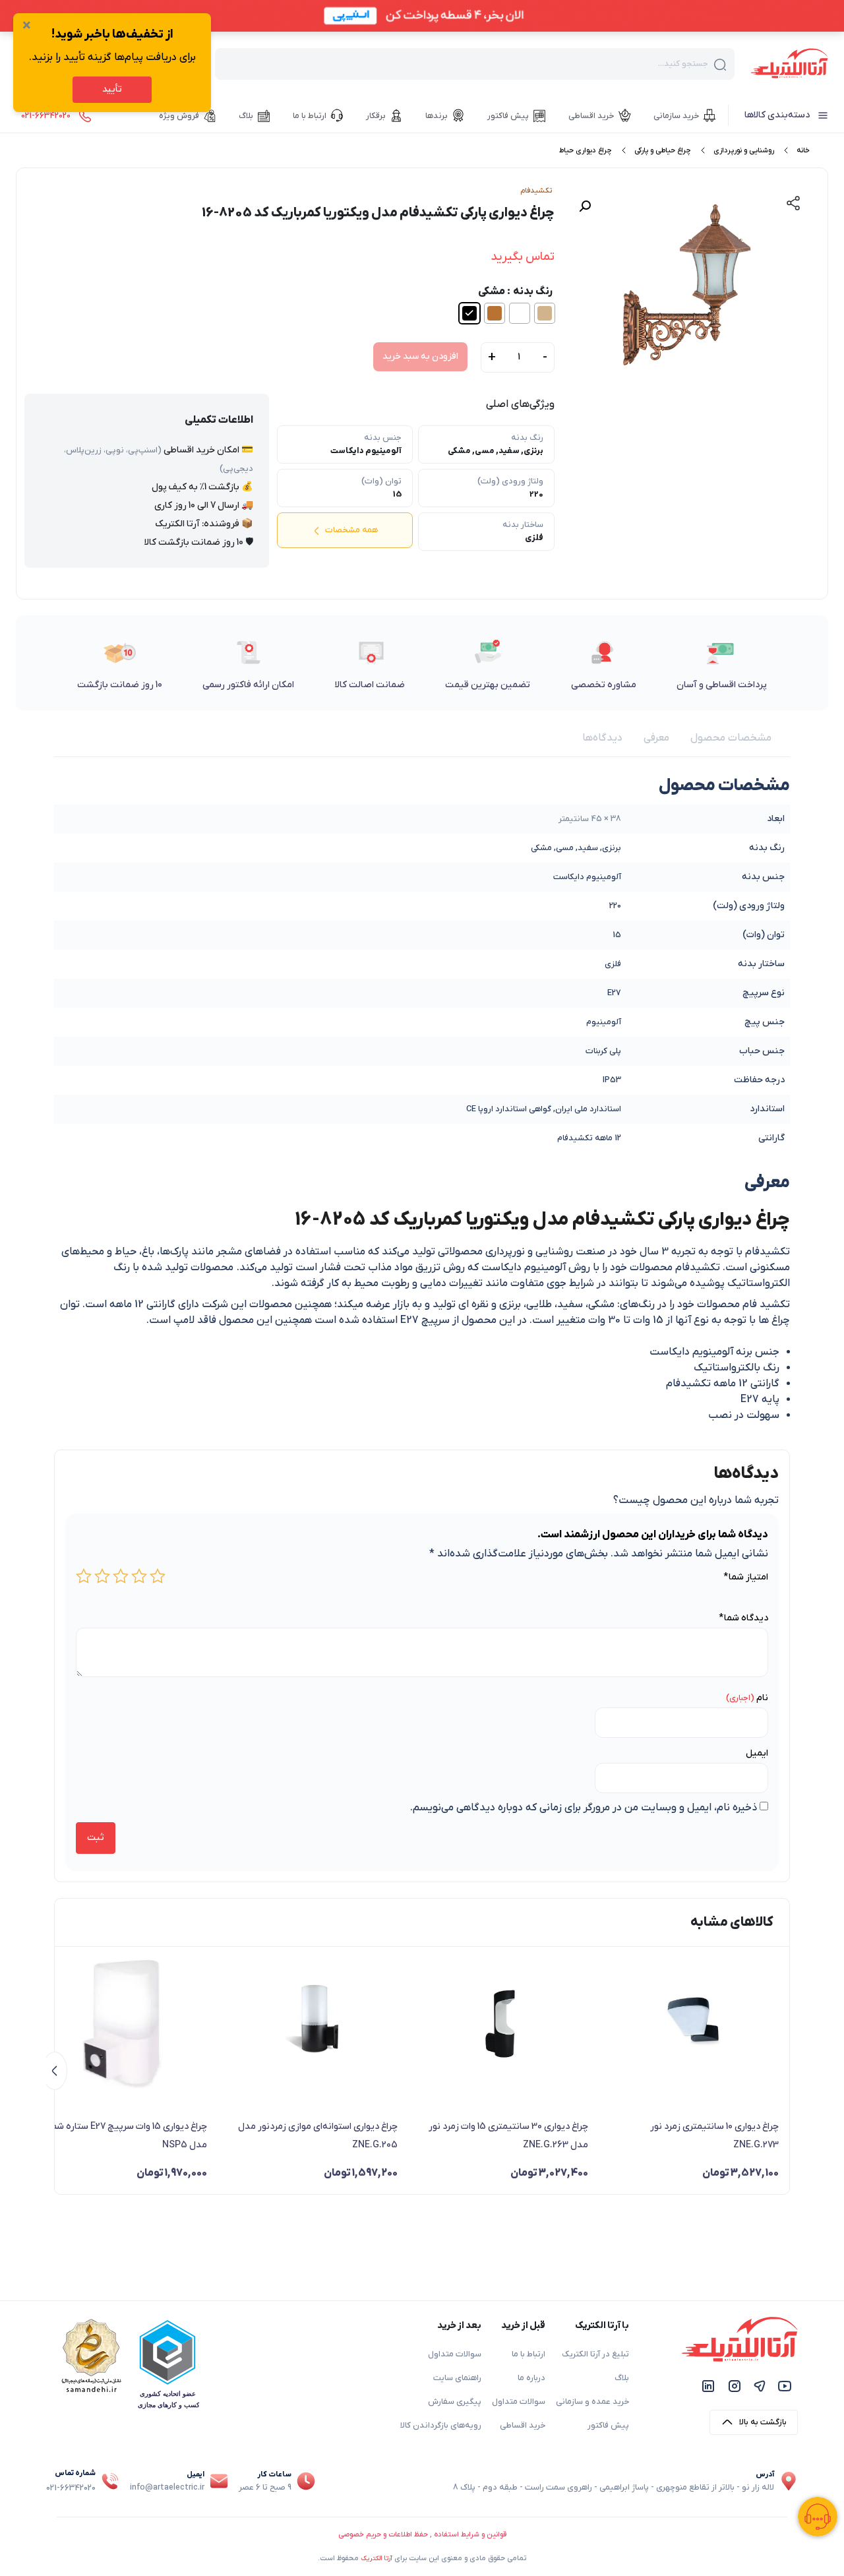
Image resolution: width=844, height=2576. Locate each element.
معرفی (656, 738)
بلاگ (622, 2378)
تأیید (112, 89)
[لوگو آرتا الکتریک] (789, 63)
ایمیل (757, 1753)
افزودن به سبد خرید (420, 356)
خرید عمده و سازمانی (592, 2402)
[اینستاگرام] (735, 2386)
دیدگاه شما (743, 1618)
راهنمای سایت (457, 2378)
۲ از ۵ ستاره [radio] (139, 1576)
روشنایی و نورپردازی (744, 150)
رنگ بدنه (533, 291)
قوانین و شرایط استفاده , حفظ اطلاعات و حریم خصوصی (422, 2534)
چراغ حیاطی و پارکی (663, 150)
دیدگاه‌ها (602, 738)
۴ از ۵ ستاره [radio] (102, 1576)
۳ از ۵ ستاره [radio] (121, 1576)
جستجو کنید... (683, 64)
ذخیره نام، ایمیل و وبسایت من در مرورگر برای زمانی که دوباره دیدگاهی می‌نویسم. (584, 1808)
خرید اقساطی (523, 2426)
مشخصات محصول (731, 738)
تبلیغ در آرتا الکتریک (595, 2354)
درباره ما (531, 2378)
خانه (803, 150)
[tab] (731, 738)
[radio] (545, 313)
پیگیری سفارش (455, 2402)
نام (762, 1698)
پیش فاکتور (608, 2426)
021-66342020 (71, 2488)
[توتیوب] (785, 2386)
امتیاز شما (746, 1577)
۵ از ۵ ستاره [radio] (84, 1576)
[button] (585, 206)
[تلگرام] (760, 2386)
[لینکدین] (708, 2386)
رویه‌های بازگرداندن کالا (441, 2426)
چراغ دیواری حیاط (586, 150)
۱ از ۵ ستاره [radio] (158, 1576)
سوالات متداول (519, 2402)
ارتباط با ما (528, 2354)
